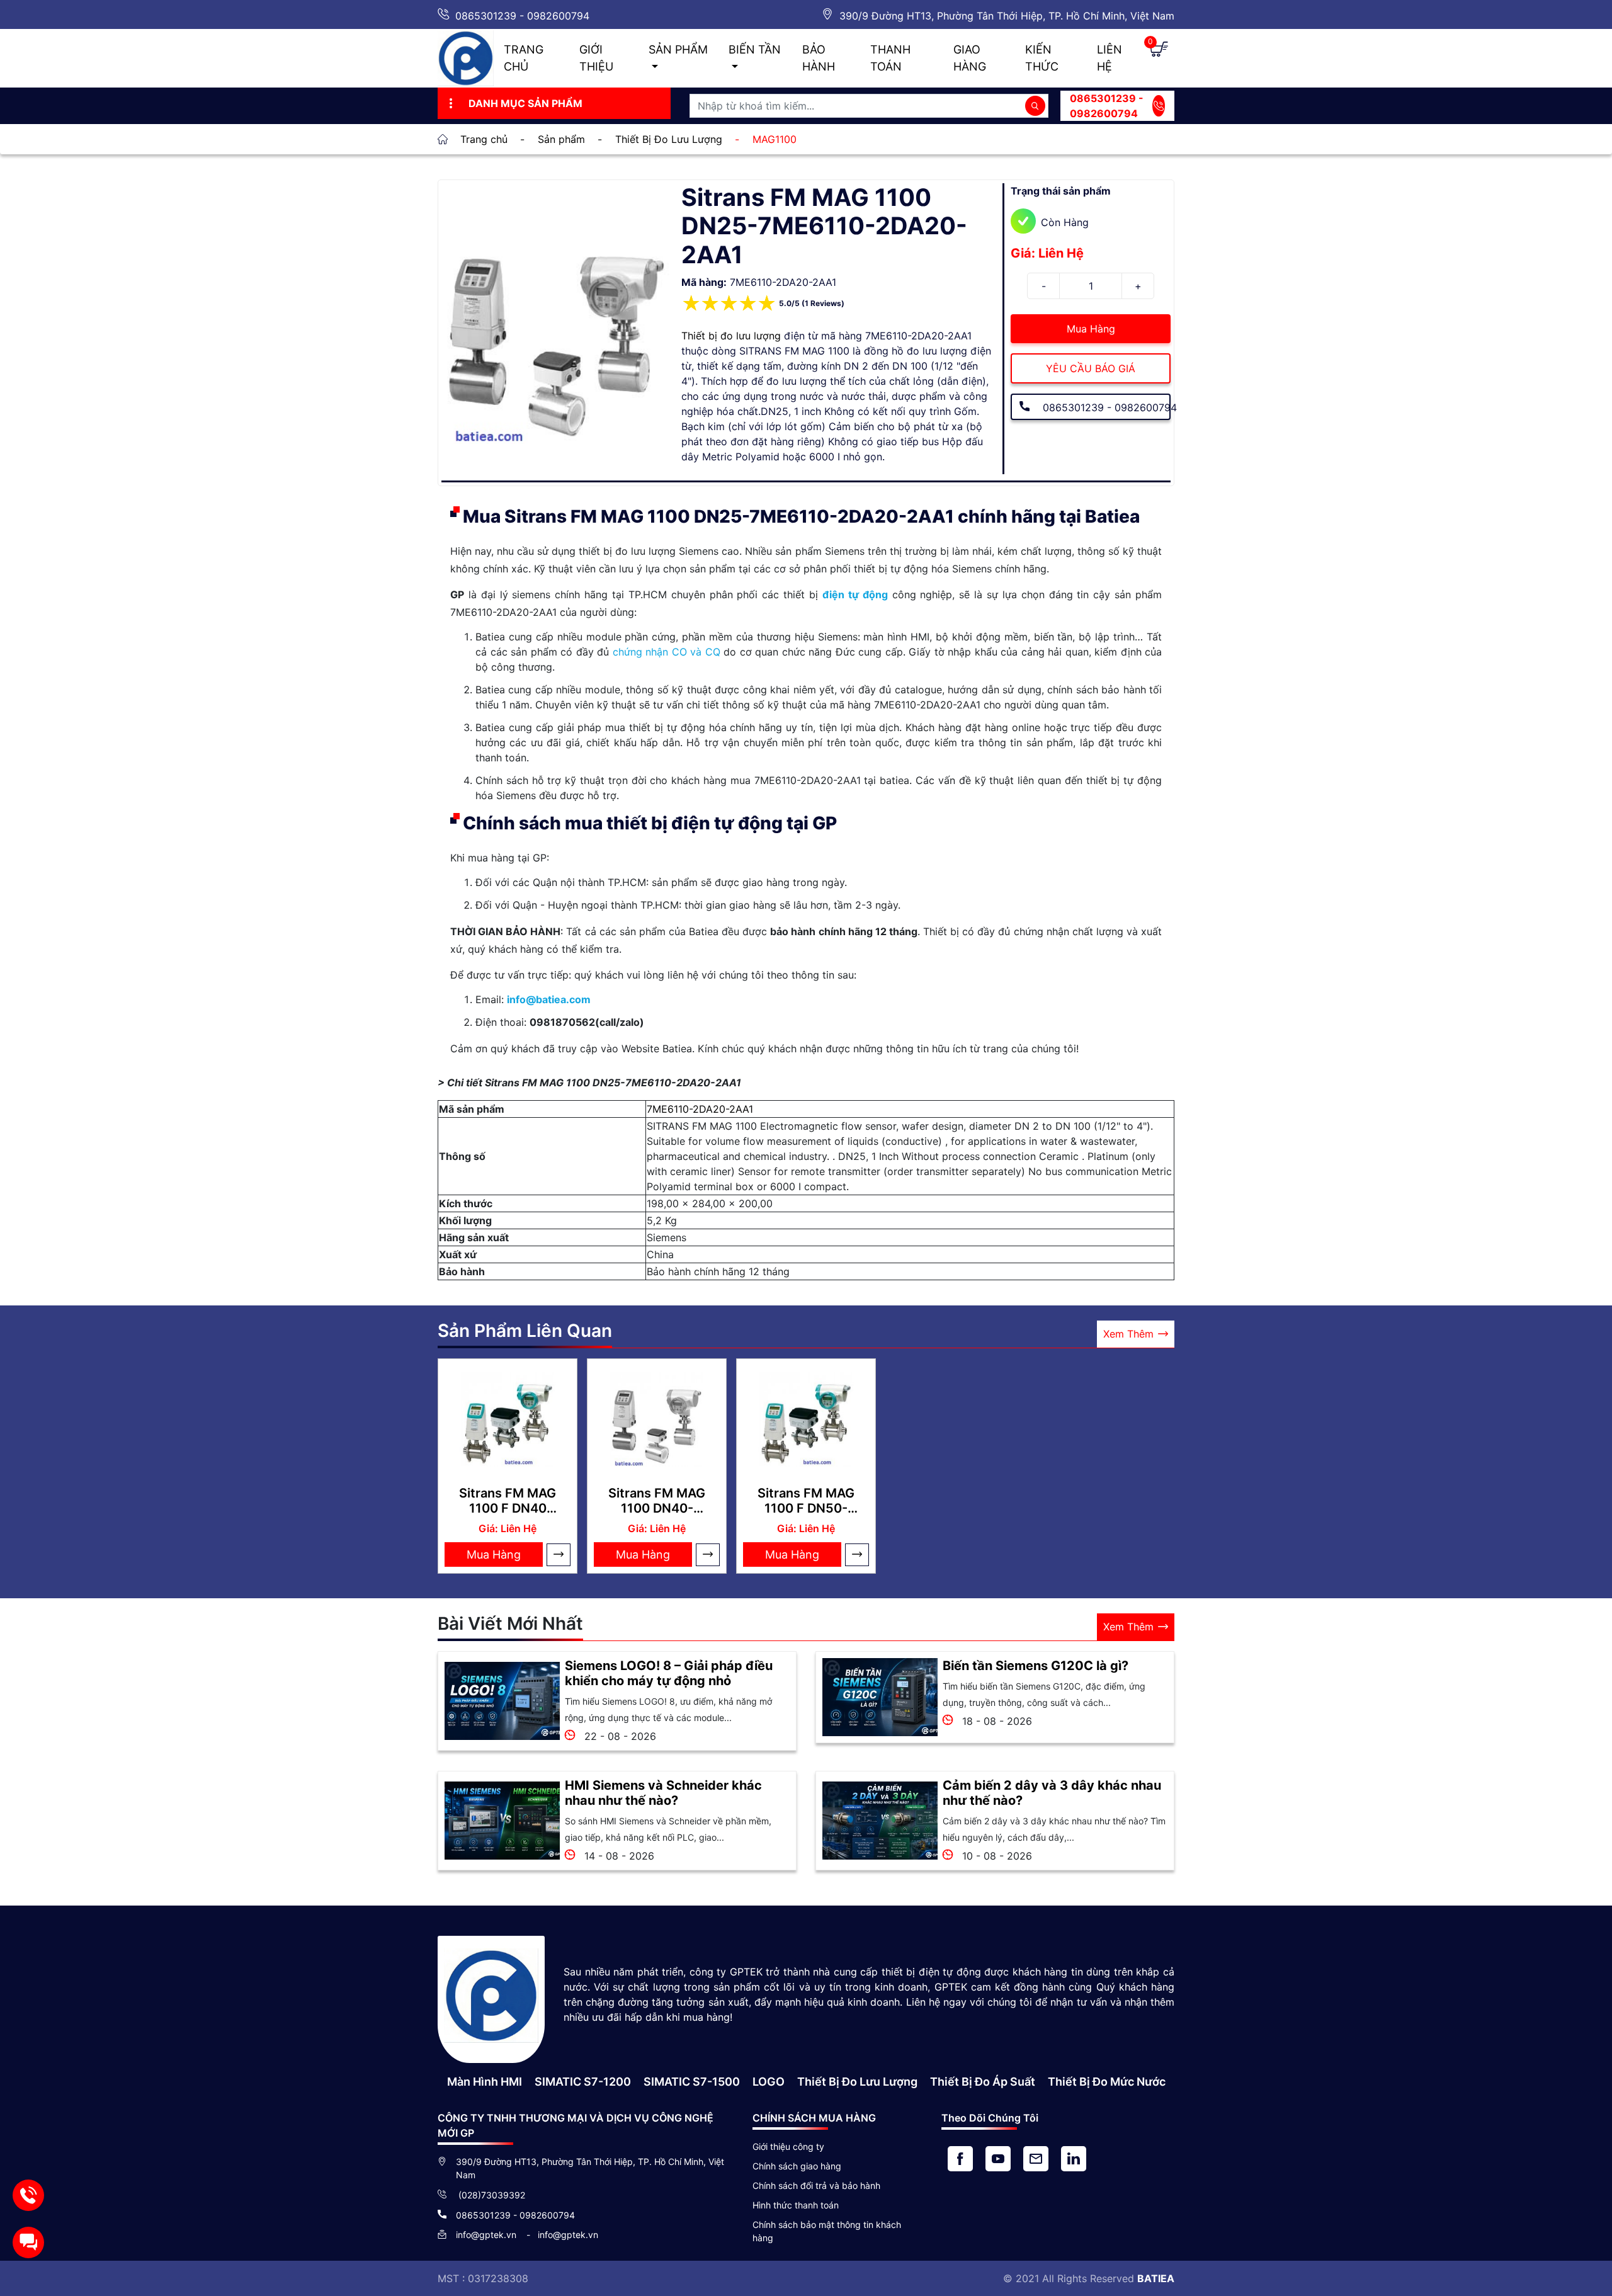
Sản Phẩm (678, 49)
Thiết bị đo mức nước (1107, 2082)
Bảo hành (819, 58)
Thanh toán (890, 58)
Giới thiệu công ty (788, 2146)
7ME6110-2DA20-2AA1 (700, 1109)
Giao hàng (970, 58)
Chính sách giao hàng (797, 2166)
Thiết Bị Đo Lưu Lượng (857, 2082)
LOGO (769, 2082)
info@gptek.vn (487, 2235)
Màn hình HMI (485, 2082)
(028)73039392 (491, 2195)
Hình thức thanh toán (796, 2205)
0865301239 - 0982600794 (522, 16)
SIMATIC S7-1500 (692, 2082)
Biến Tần (755, 49)
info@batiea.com (549, 999)
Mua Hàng (1091, 329)
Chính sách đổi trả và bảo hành (816, 2185)
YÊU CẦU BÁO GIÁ (1091, 368)
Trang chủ (524, 58)
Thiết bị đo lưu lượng (731, 336)
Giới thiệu (596, 58)
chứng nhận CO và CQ (667, 652)
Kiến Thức (1042, 58)
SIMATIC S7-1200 (583, 2082)
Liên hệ (1110, 58)
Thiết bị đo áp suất (983, 2082)
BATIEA (1156, 2278)
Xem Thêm (1128, 1334)
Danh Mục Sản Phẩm (525, 103)
